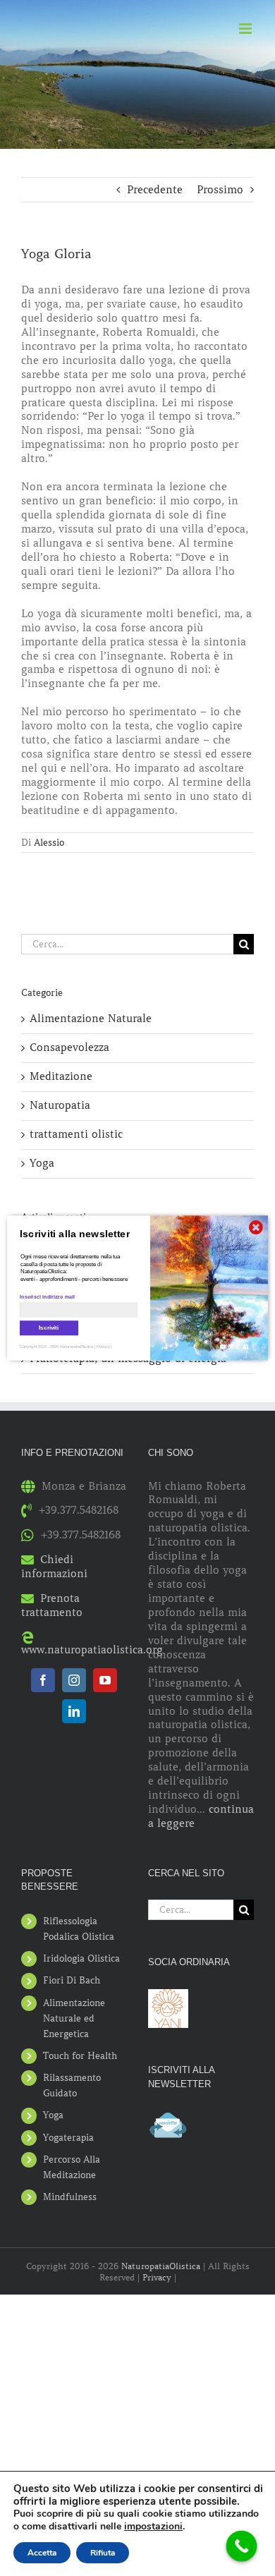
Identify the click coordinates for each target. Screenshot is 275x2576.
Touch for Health (80, 2056)
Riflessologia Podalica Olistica (79, 1929)
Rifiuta (103, 2553)
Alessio (49, 843)
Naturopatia (60, 1105)
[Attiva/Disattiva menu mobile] (246, 29)
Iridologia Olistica (81, 1958)
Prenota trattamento (52, 1605)
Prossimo (220, 190)
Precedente (155, 190)
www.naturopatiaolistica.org (92, 1650)
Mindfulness (70, 2197)
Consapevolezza (69, 1047)
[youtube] (105, 1680)
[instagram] (74, 1680)
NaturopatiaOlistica (161, 2266)
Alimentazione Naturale (91, 1019)
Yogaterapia (68, 2138)
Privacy (157, 2277)
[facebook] (43, 1680)
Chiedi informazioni (54, 1567)
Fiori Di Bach (72, 1980)
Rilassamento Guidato (72, 2085)
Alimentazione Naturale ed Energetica (74, 2018)
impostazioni (153, 2527)
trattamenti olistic (76, 1134)
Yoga (42, 1163)
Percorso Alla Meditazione (72, 2167)
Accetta (42, 2553)
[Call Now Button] (242, 2546)
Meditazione (61, 1076)
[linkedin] (74, 1711)
